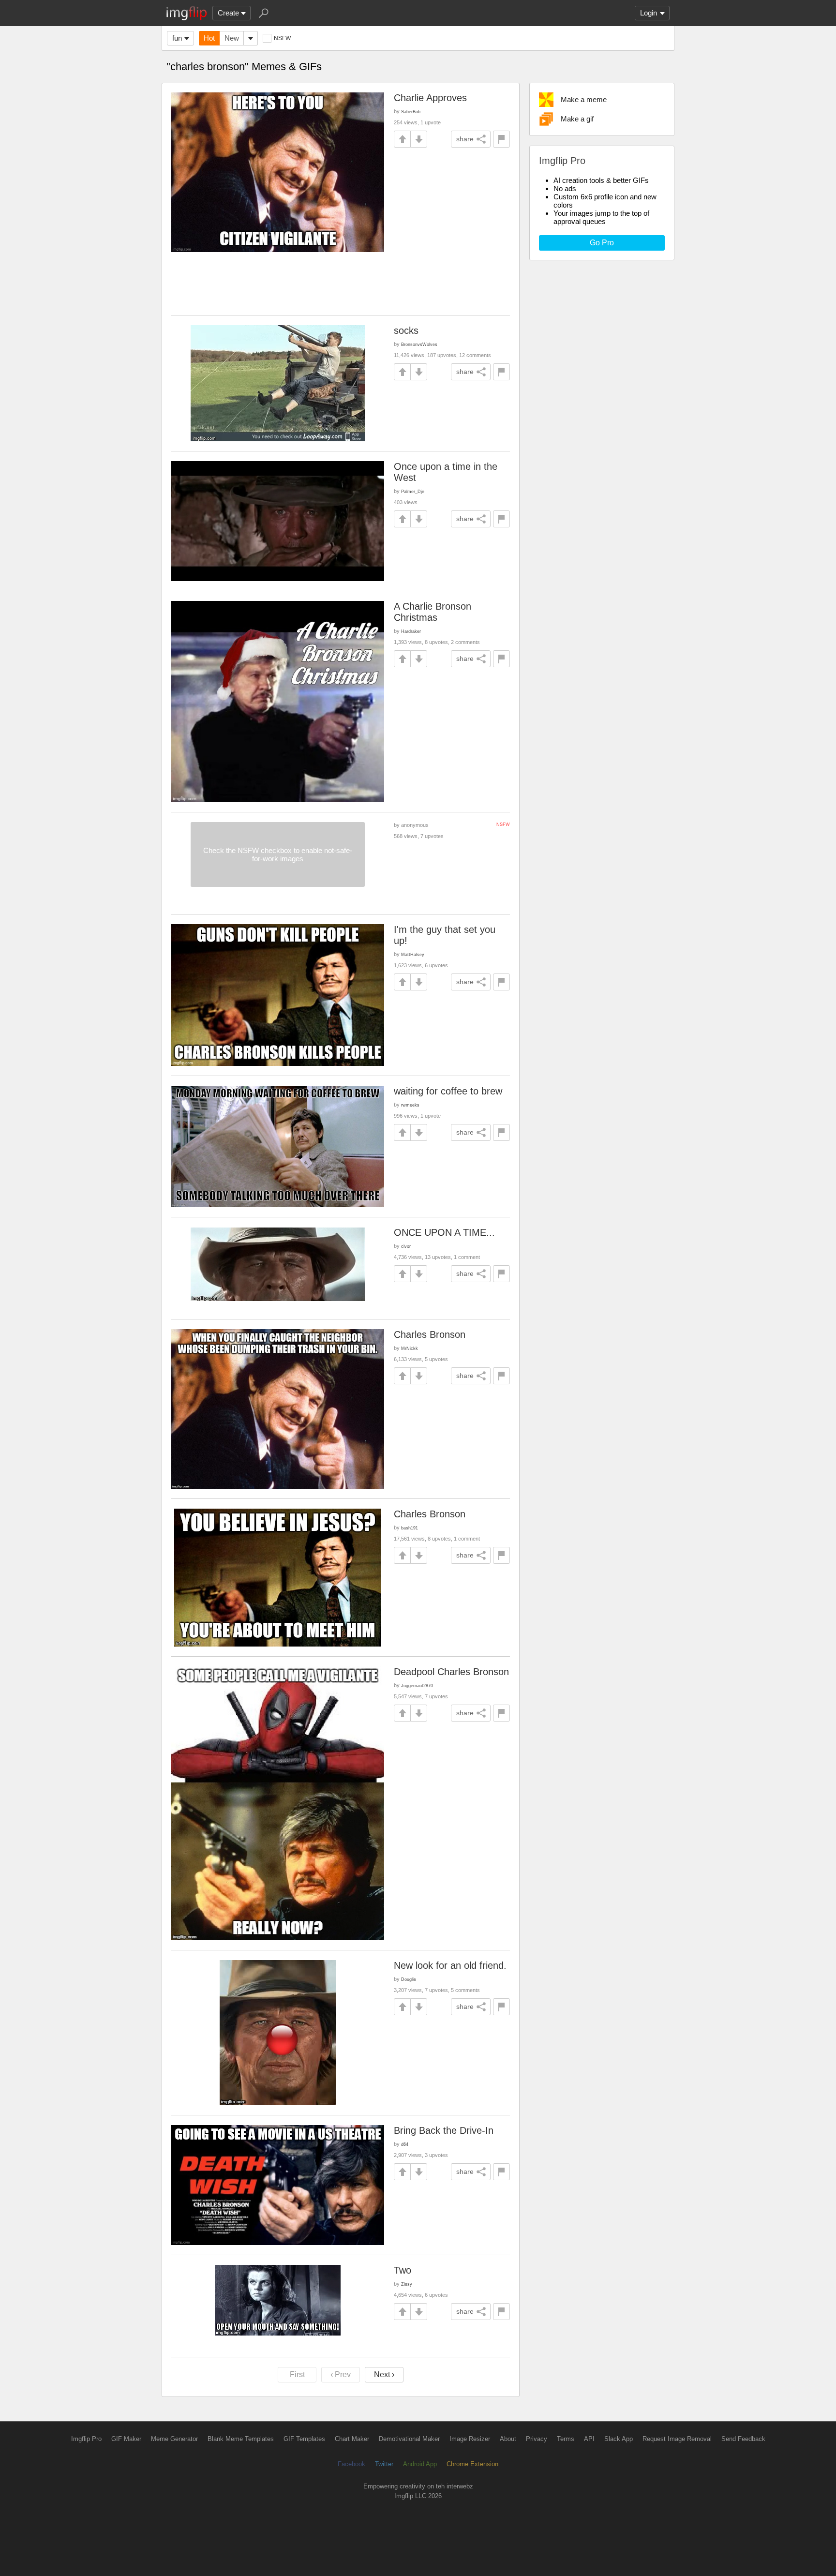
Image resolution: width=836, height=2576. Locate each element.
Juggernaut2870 (417, 1685)
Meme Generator (174, 2439)
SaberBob (411, 112)
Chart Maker (352, 2439)
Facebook (351, 2464)
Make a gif (577, 119)
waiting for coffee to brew (448, 1091)
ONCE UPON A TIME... (444, 1232)
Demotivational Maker (409, 2439)
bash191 (410, 1528)
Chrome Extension (472, 2464)
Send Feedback (743, 2439)
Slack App (619, 2439)
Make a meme (584, 99)
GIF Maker (126, 2439)
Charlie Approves (430, 98)
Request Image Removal (677, 2439)
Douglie (409, 1979)
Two (403, 2270)
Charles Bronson (430, 1334)
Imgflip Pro (86, 2439)
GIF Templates (304, 2439)
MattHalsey (413, 954)
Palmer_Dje (413, 491)
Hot (209, 38)
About (508, 2439)
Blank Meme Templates (241, 2439)
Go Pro (602, 243)
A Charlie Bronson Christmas (433, 612)
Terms (566, 2439)
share (465, 139)
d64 (405, 2144)
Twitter (384, 2464)
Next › (384, 2374)
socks (406, 330)
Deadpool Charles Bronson (451, 1672)
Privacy (537, 2439)
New (232, 38)
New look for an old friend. (450, 1965)
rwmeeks (410, 1105)
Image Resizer (470, 2439)
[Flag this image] (501, 139)
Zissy (407, 2284)
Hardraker (411, 631)
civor (406, 1246)
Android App (420, 2464)
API (589, 2439)
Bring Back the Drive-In (444, 2130)
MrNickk (410, 1348)
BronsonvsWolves (419, 344)
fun (177, 38)
